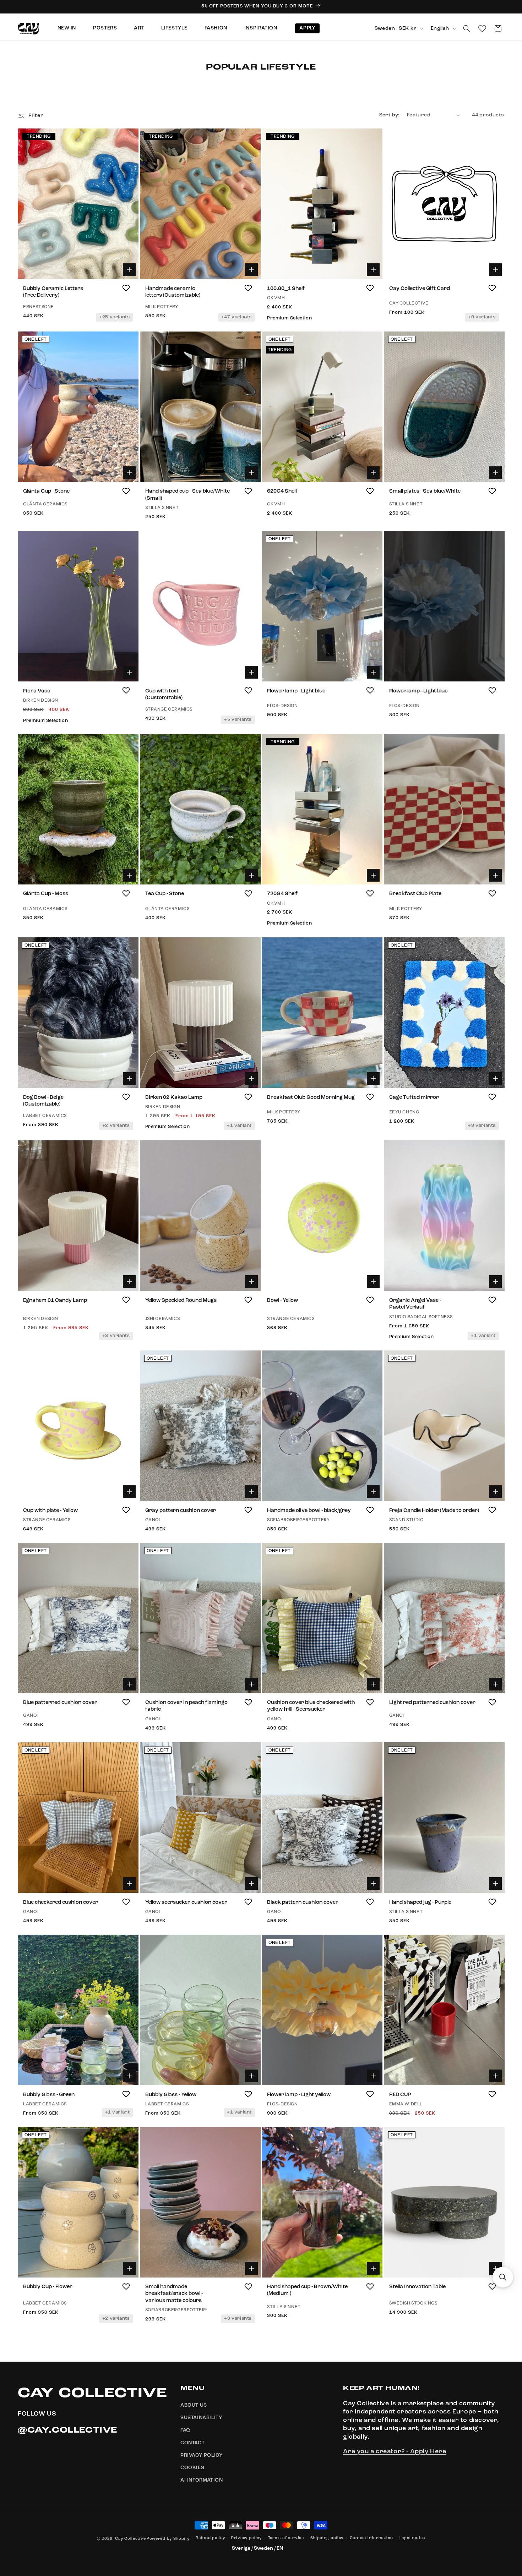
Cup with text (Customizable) (164, 694)
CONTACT (192, 2443)
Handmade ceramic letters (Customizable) (173, 292)
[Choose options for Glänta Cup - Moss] (129, 876)
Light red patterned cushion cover (432, 1703)
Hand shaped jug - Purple (420, 1902)
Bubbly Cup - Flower (48, 2287)
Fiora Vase (37, 691)
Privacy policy (246, 2538)
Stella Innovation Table (417, 2287)
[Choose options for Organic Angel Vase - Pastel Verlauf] (495, 1282)
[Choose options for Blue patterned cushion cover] (129, 1684)
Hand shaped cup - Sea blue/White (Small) (187, 495)
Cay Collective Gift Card (420, 288)
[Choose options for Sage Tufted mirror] (495, 1079)
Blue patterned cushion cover (60, 1703)
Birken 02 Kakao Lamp (174, 1097)
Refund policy (210, 2538)
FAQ (185, 2430)
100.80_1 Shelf (286, 288)
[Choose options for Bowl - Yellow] (373, 1282)
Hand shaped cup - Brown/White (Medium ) (307, 2290)
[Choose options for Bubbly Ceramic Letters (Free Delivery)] (129, 270)
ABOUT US (194, 2406)
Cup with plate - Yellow (50, 1510)
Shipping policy (327, 2538)
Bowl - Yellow (282, 1300)
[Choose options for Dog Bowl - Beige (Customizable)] (129, 1079)
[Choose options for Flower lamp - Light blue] (373, 672)
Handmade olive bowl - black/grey (309, 1510)
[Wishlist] (482, 28)
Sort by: (390, 115)
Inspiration (261, 28)
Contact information (371, 2538)
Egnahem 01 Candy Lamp (55, 1300)
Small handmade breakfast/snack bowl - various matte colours (174, 2294)
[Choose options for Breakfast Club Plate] (495, 876)
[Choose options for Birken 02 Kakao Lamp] (251, 1079)
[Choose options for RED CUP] (495, 2076)
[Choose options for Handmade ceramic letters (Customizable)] (251, 270)
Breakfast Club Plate (415, 894)
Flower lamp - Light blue (296, 691)
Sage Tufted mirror (414, 1097)
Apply (307, 28)
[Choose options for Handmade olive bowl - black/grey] (373, 1492)
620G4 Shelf (282, 492)
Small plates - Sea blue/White (425, 492)
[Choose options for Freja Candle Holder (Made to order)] (495, 1492)
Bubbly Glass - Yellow (171, 2095)
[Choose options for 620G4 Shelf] (373, 473)
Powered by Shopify (168, 2539)
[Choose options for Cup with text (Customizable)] (251, 672)
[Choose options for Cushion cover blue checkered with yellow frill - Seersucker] (373, 1684)
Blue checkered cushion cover (61, 1902)
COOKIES (192, 2468)
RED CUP (400, 2095)
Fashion (216, 28)
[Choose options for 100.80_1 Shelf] (373, 270)
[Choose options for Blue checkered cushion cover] (129, 1884)
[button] (467, 28)
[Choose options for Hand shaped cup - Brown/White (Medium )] (373, 2268)
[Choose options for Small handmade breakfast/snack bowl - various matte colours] (251, 2268)
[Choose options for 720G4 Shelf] (373, 876)
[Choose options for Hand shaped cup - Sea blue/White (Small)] (251, 473)
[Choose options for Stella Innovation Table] (495, 2268)
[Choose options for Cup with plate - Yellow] (129, 1492)
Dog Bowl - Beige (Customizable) (43, 1101)
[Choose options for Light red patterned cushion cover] (495, 1684)
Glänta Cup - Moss (46, 894)
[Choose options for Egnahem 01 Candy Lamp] (129, 1282)
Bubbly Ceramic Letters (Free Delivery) (53, 292)
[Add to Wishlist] (126, 288)
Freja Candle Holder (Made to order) (434, 1510)
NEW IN (67, 28)
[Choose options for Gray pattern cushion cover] (251, 1492)
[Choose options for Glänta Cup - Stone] (129, 473)
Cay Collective (130, 2539)
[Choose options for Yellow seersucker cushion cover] (251, 1884)
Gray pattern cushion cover (181, 1510)
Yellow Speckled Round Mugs (181, 1300)
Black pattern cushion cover (303, 1902)
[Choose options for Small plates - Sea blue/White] (495, 473)
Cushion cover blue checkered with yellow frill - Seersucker (311, 1706)
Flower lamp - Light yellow (299, 2095)
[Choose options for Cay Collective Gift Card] (495, 270)
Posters (105, 28)
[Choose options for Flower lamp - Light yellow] (373, 2076)
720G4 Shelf (282, 894)
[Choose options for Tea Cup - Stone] (251, 876)
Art (139, 28)
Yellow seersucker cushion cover (186, 1902)
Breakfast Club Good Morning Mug (311, 1097)
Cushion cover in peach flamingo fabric (186, 1706)
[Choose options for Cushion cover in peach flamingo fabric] (251, 1684)
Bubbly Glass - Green (49, 2095)
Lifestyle (174, 28)
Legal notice (412, 2538)
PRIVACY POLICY (202, 2455)
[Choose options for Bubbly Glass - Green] (129, 2076)
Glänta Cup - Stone (46, 492)
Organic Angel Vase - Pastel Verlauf (415, 1304)
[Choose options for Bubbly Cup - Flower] (129, 2268)
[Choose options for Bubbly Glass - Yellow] (251, 2076)
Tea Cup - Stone (165, 894)
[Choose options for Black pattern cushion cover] (373, 1884)
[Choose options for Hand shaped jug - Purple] (495, 1884)
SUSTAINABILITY (201, 2418)
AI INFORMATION (202, 2481)
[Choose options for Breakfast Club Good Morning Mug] (373, 1079)
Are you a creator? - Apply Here (395, 2452)
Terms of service (286, 2538)
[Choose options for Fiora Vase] (129, 672)
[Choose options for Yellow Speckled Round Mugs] (251, 1282)
